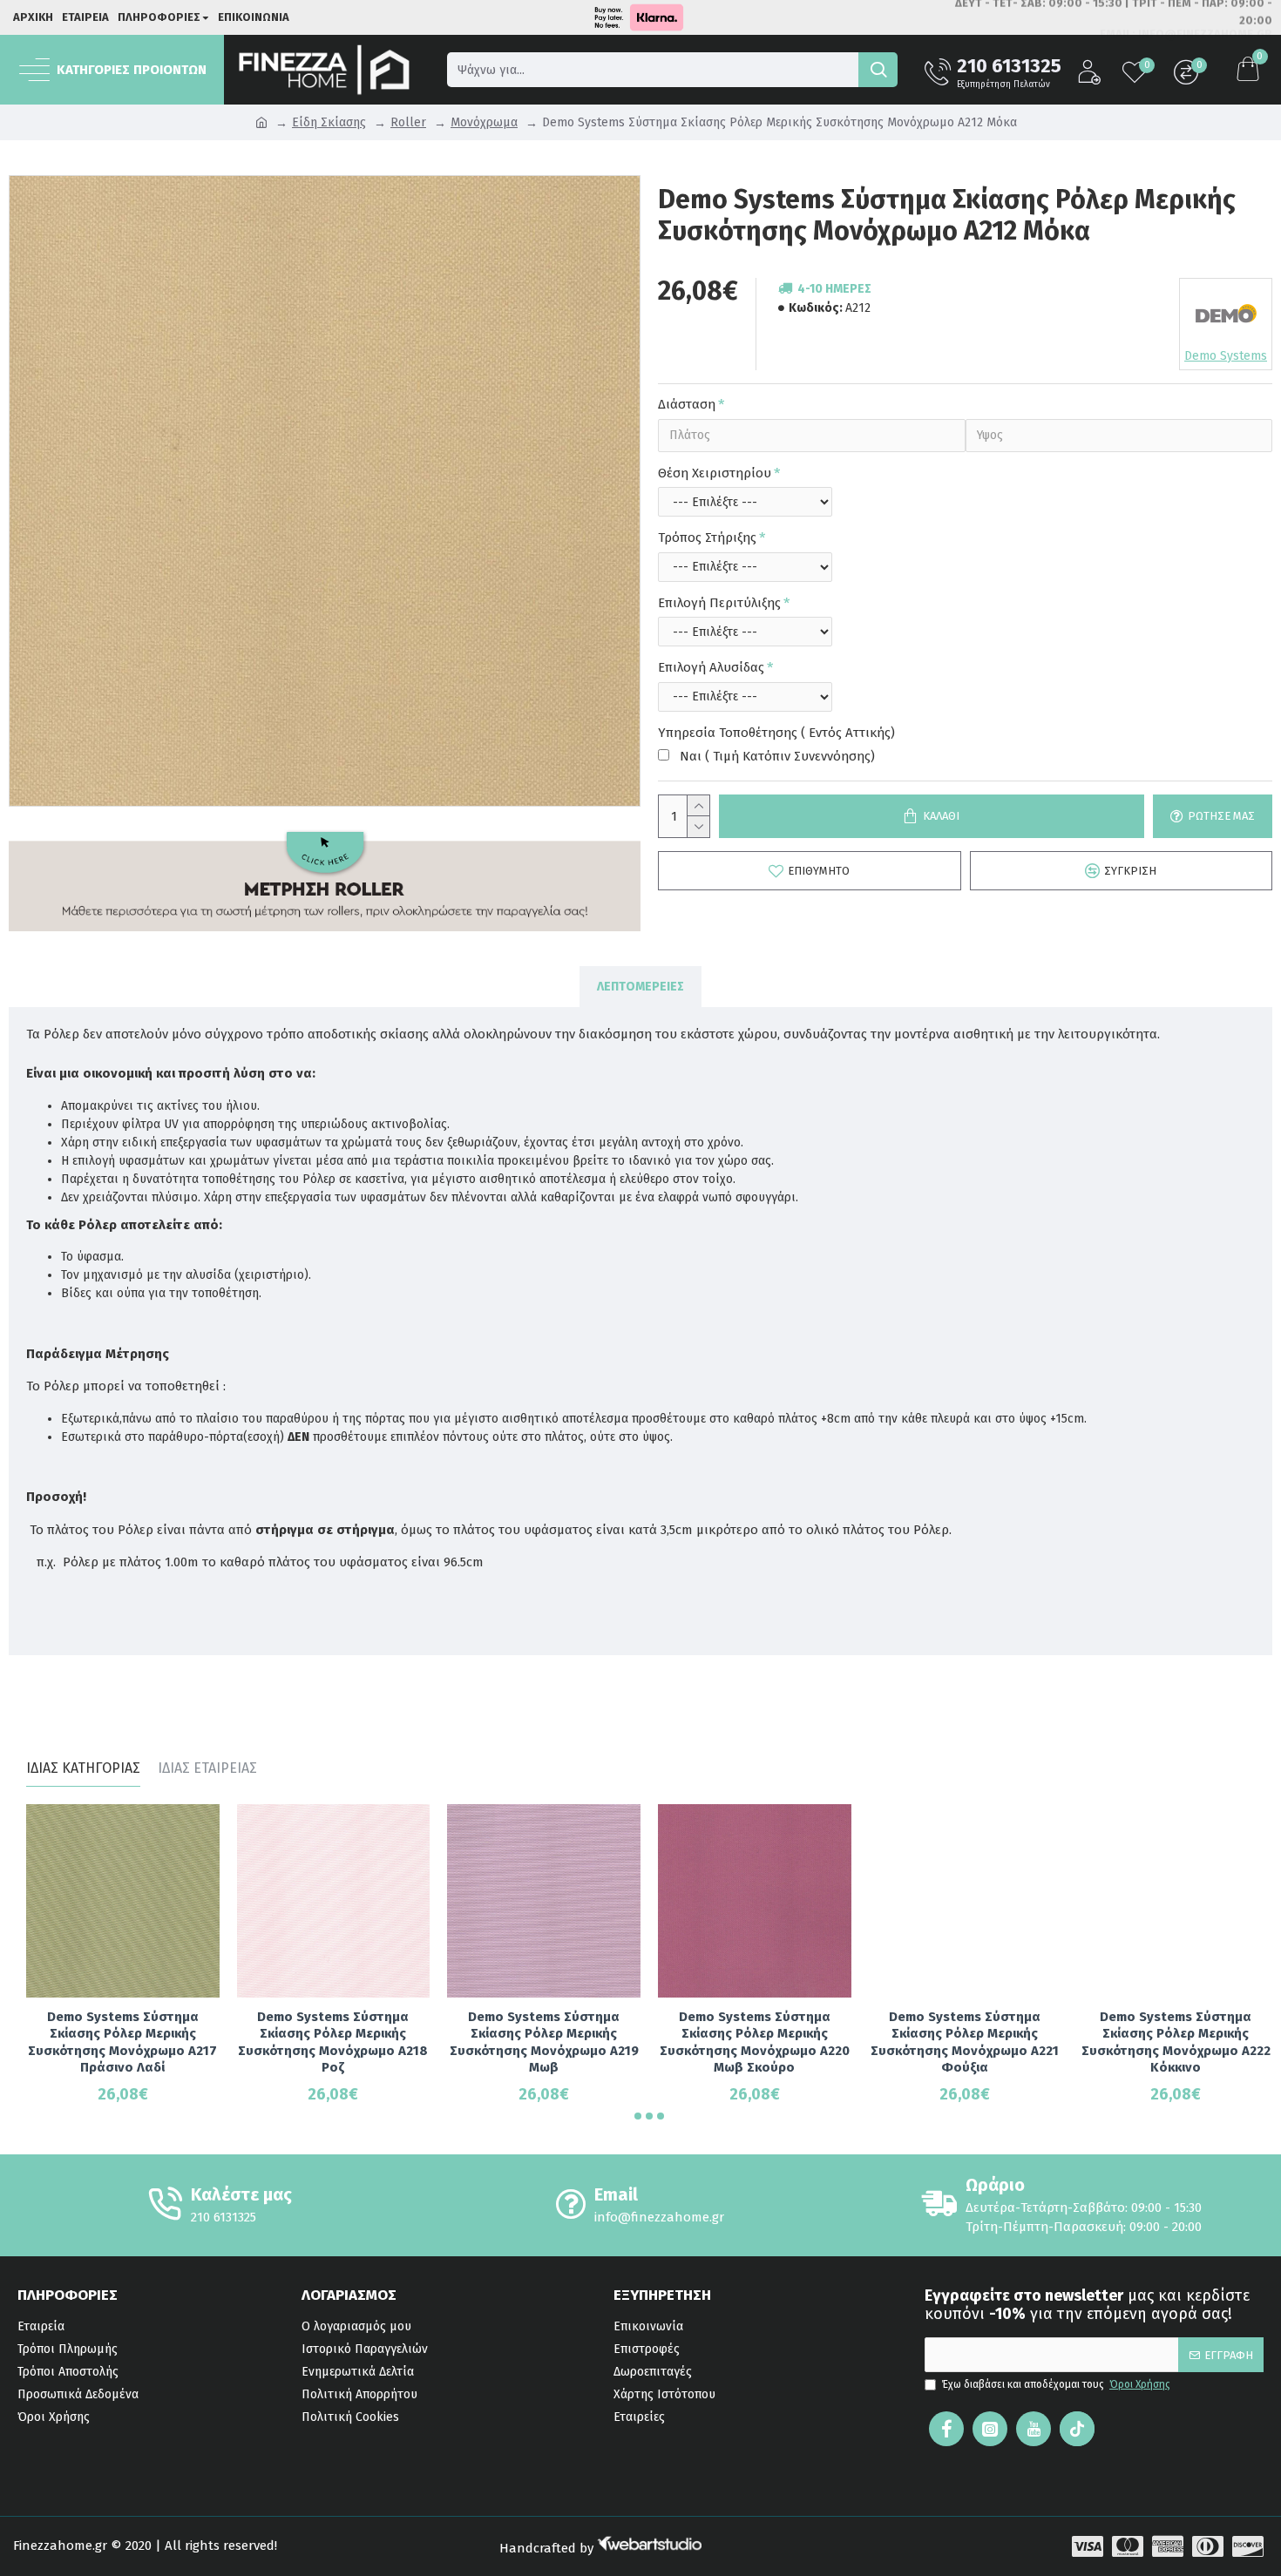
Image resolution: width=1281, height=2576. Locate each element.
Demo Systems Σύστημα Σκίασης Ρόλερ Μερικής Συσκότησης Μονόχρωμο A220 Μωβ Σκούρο (755, 2042)
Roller (408, 122)
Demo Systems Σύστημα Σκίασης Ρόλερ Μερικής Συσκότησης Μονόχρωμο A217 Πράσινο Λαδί (122, 2042)
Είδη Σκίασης (329, 122)
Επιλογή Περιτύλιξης (719, 603)
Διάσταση (687, 404)
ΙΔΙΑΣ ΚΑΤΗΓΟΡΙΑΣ (83, 1768)
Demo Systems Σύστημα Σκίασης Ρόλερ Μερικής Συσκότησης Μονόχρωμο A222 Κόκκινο (1176, 2042)
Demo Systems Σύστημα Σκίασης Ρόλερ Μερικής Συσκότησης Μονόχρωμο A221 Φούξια (965, 2042)
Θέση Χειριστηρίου (715, 473)
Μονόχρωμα (484, 122)
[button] (638, 2116)
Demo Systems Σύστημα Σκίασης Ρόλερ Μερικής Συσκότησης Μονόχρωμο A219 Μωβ (544, 2042)
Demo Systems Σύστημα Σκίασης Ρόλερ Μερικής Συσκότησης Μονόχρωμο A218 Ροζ (333, 2042)
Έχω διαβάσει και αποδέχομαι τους (1056, 2384)
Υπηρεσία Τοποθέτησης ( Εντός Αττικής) (776, 733)
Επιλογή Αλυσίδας (711, 667)
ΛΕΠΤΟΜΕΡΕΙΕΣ (640, 987)
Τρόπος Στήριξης (707, 538)
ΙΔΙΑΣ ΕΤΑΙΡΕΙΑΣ (207, 1768)
